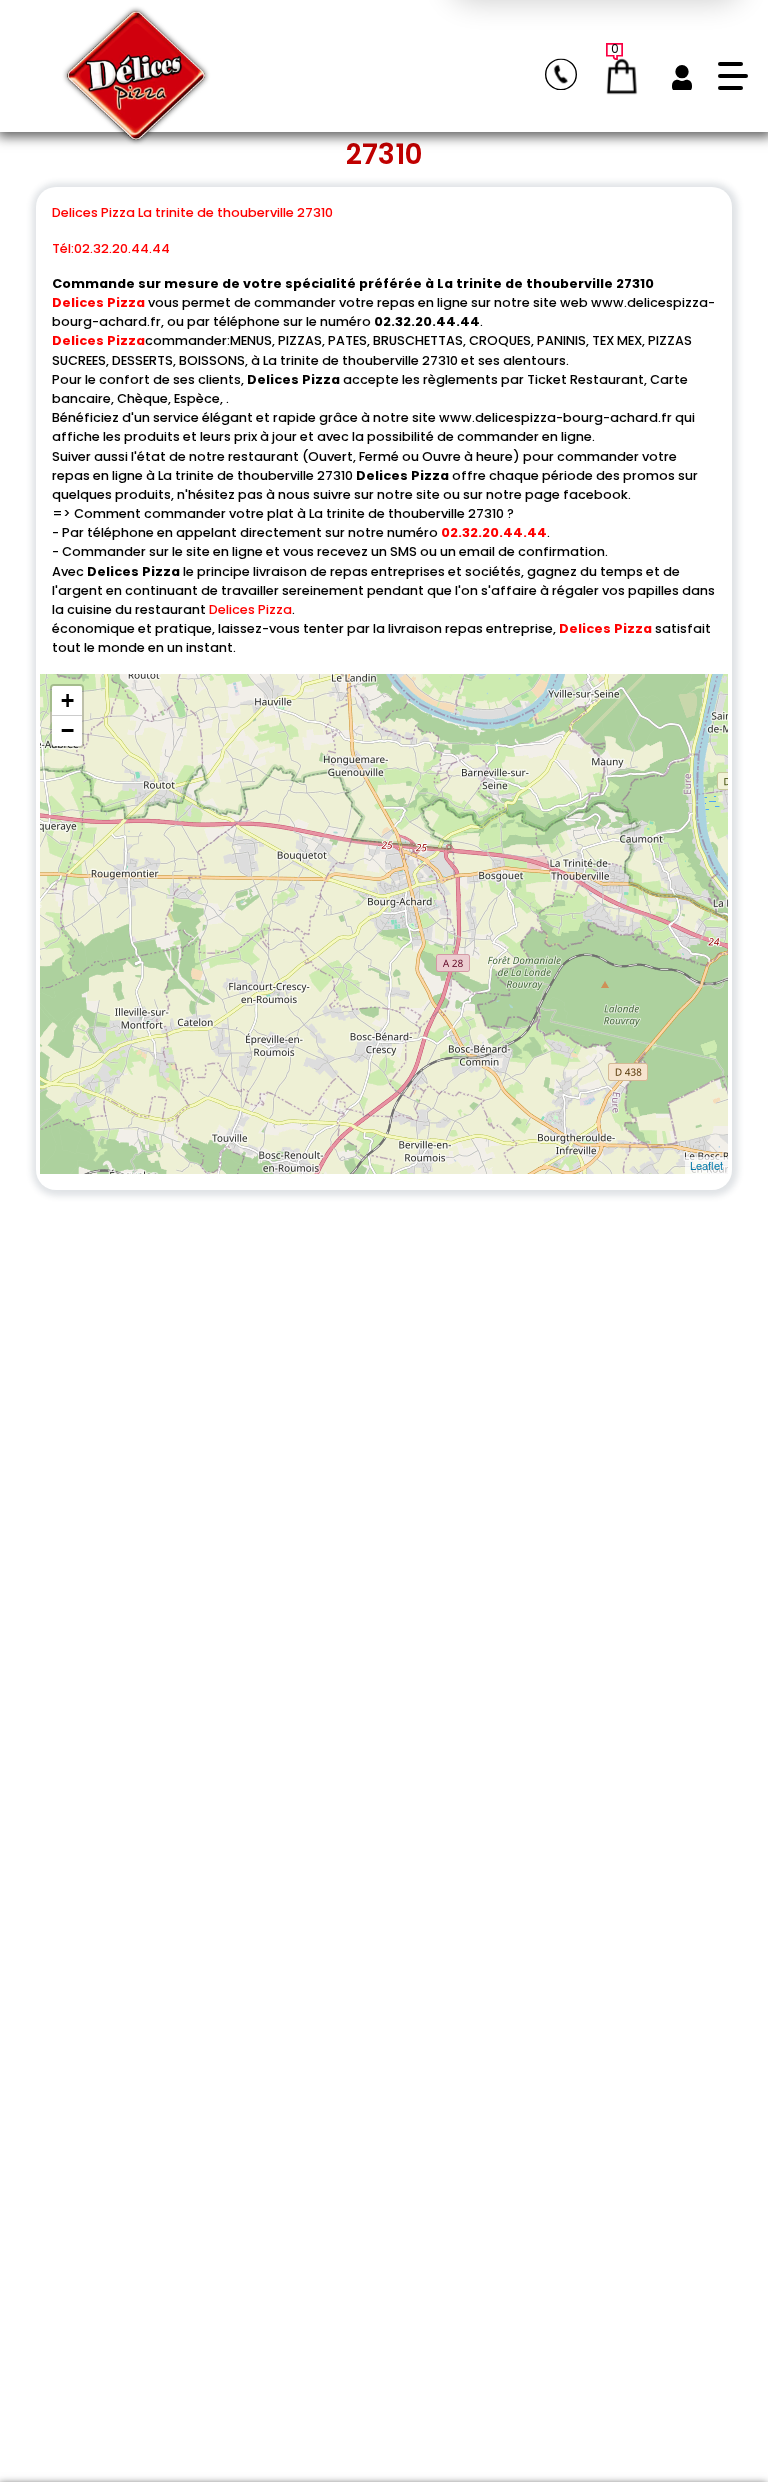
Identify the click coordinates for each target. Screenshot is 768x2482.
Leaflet (706, 1165)
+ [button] (67, 700)
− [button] (67, 730)
